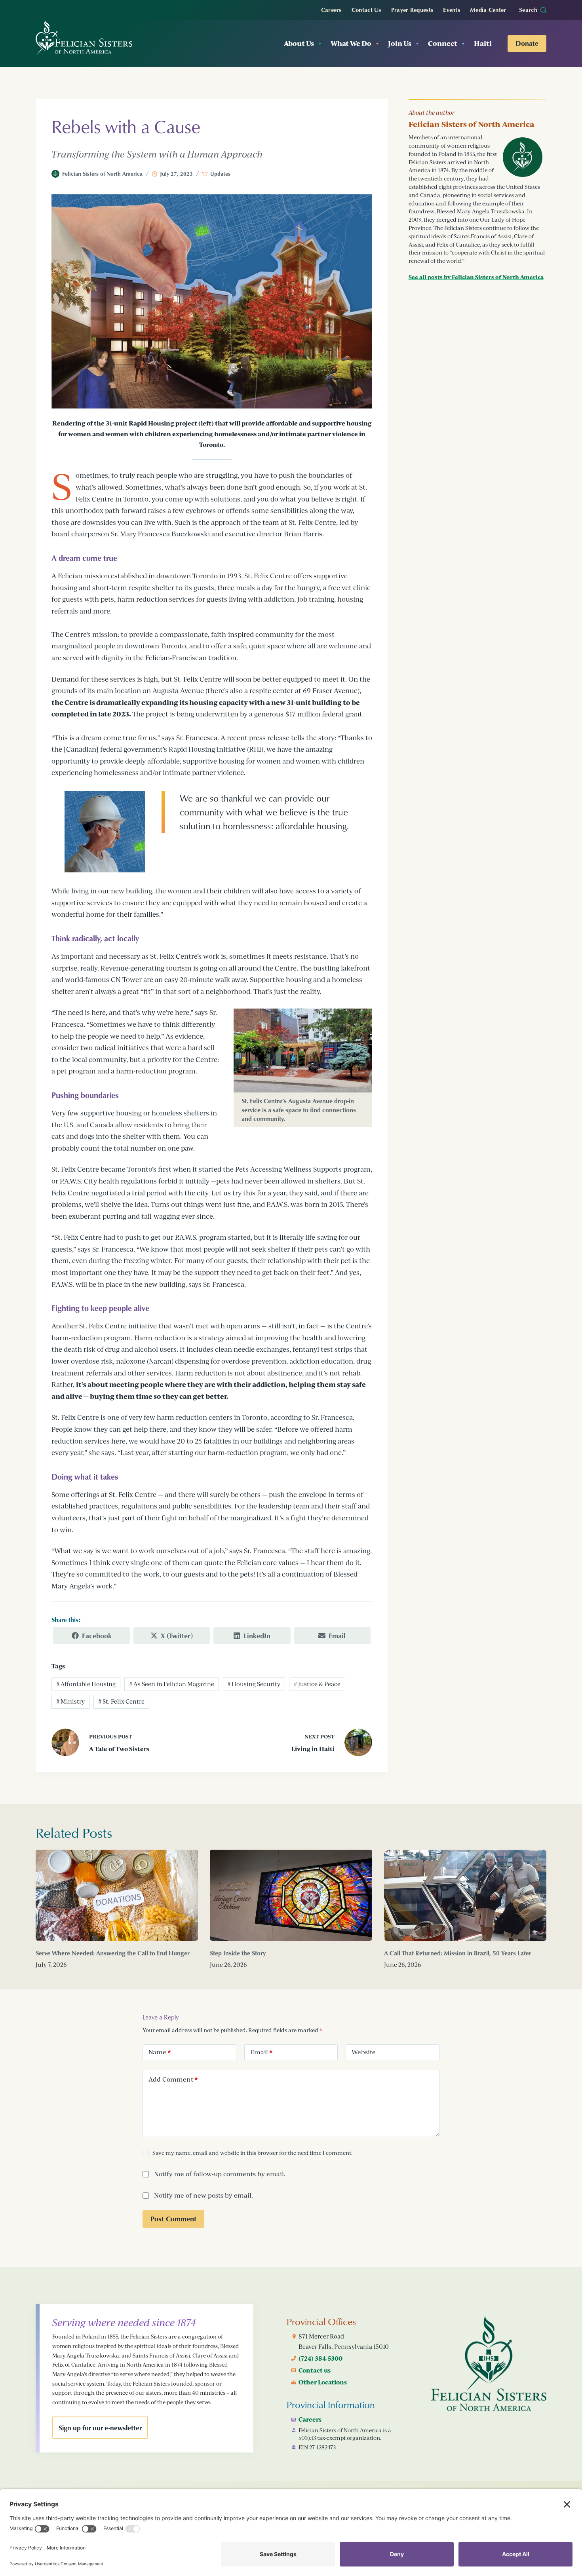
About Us (299, 43)
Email (262, 2052)
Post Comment (173, 2219)
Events (452, 9)
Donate (527, 43)
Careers (331, 9)
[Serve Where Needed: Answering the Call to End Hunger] (117, 1895)
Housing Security (254, 1684)
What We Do (351, 43)
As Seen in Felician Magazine (172, 1684)
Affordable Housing (86, 1684)
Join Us (400, 43)
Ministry (70, 1701)
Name (160, 2052)
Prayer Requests (412, 9)
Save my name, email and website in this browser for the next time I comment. (252, 2153)
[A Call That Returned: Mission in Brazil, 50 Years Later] (465, 1895)
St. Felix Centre (121, 1701)
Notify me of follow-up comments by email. (220, 2174)
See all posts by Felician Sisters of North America (476, 277)
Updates (220, 174)
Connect (443, 43)
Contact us (315, 2370)
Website (364, 2052)
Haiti (483, 43)
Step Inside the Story (238, 1953)
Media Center (488, 9)
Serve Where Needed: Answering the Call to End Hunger (113, 1953)
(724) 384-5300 (320, 2358)
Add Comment (173, 2079)
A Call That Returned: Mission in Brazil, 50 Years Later (458, 1953)
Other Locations (323, 2382)
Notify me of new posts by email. (204, 2195)
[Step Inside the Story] (291, 1895)
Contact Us (366, 9)
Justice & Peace (317, 1684)
